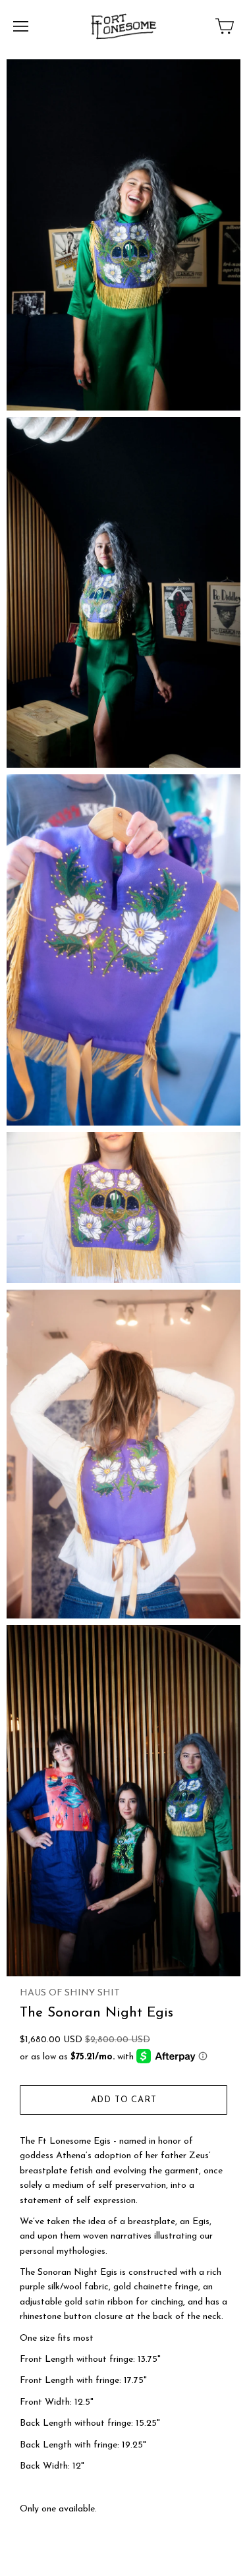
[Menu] (21, 26)
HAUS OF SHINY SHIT (70, 1993)
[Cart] (225, 26)
